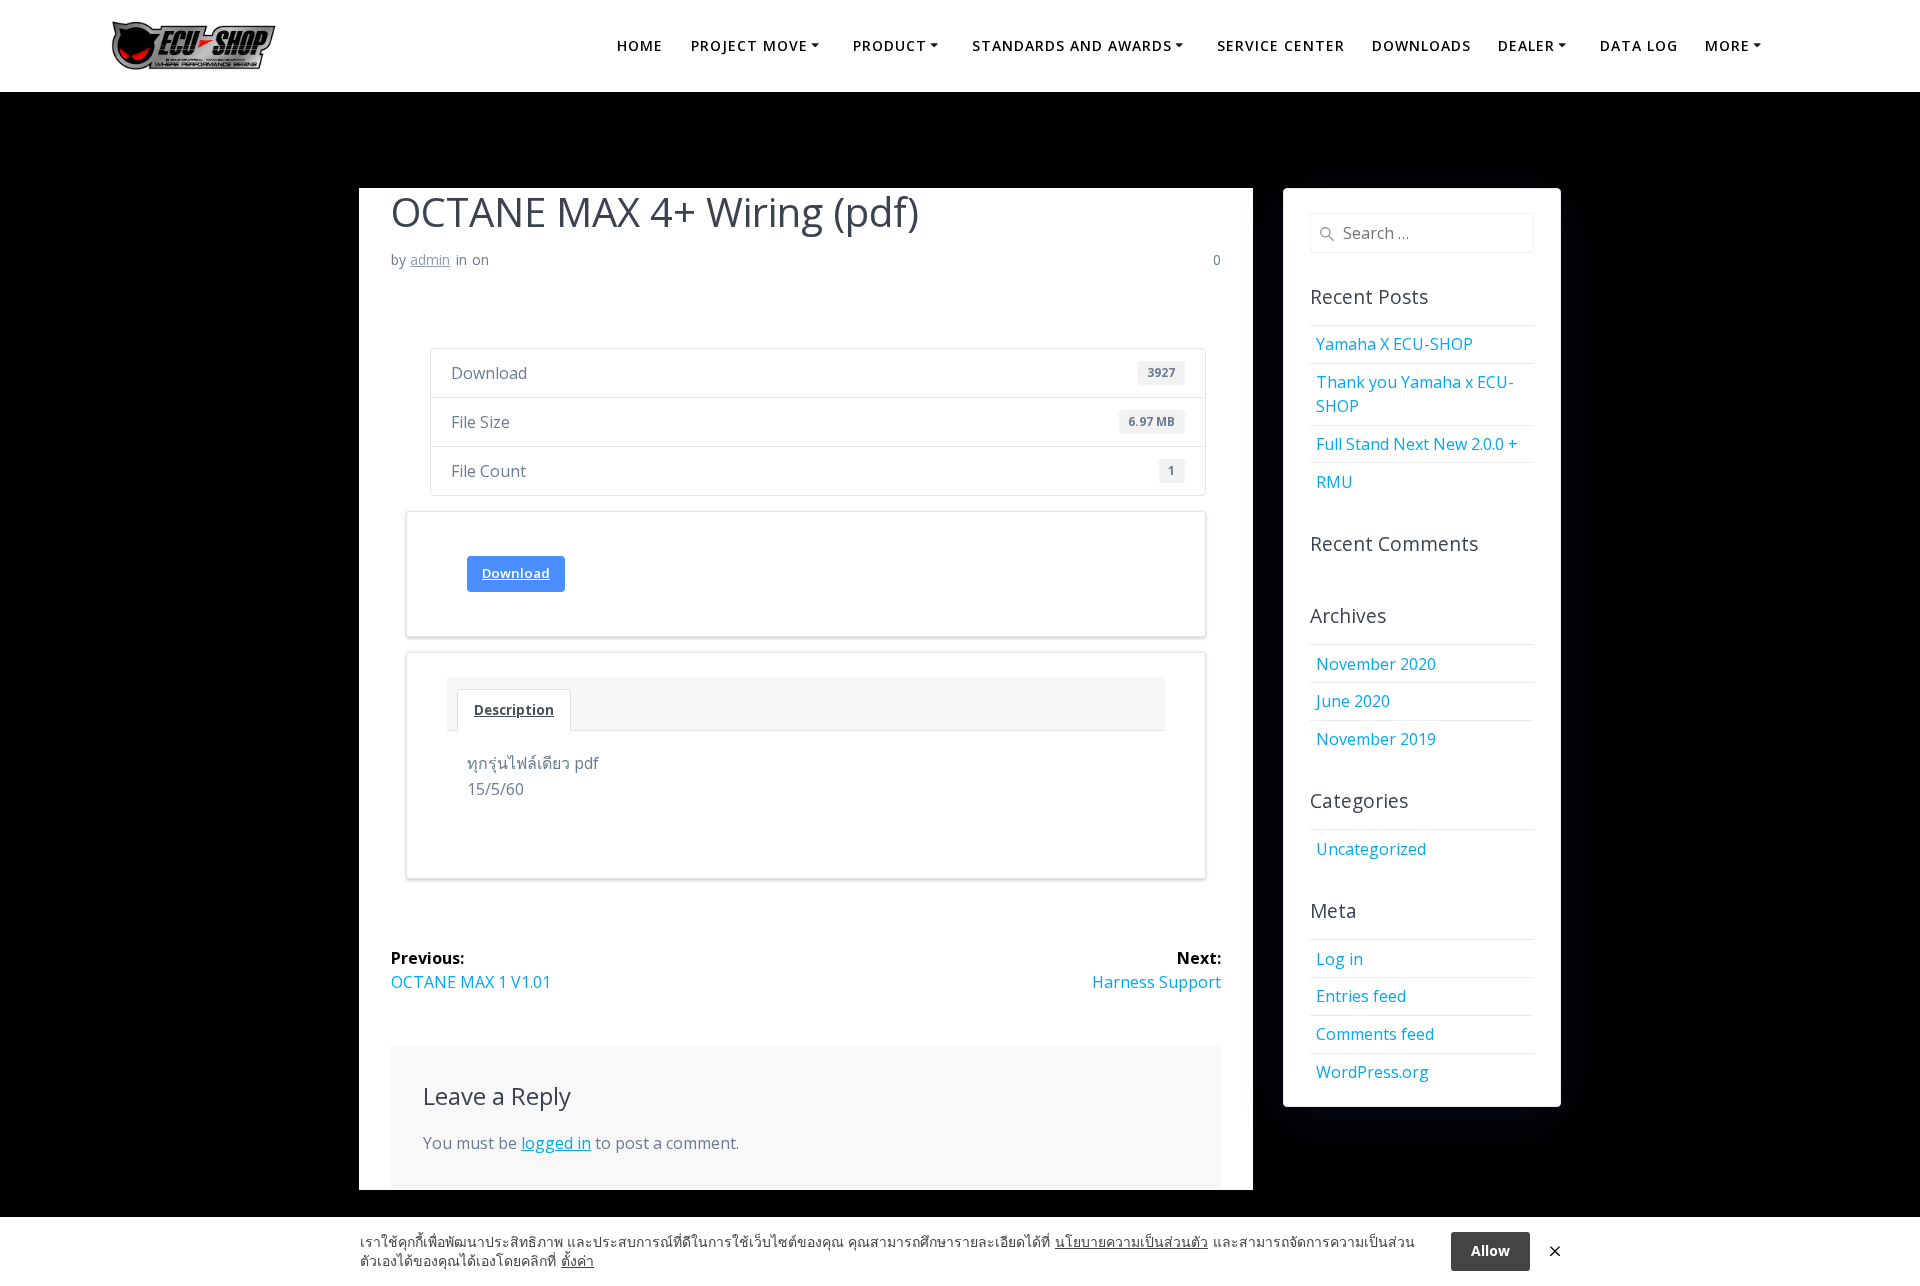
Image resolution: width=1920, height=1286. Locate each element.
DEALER (1526, 45)
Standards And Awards (1072, 45)
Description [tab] (514, 710)
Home (640, 45)
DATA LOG (1639, 45)
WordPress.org (1372, 1072)
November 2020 (1376, 664)
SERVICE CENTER (1281, 45)
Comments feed (1375, 1034)
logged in (556, 1143)
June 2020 (1353, 701)
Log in (1339, 959)
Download (516, 573)
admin (430, 259)
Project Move (749, 45)
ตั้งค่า (577, 1260)
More (1727, 45)
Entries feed (1361, 996)
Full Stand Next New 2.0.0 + (1417, 444)
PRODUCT (890, 45)
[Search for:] (1422, 233)
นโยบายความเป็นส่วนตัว (1131, 1241)
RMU (1334, 482)
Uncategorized (1371, 849)
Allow (1490, 1250)
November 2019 (1376, 739)
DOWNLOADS (1421, 45)
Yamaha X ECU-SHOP (1394, 344)
